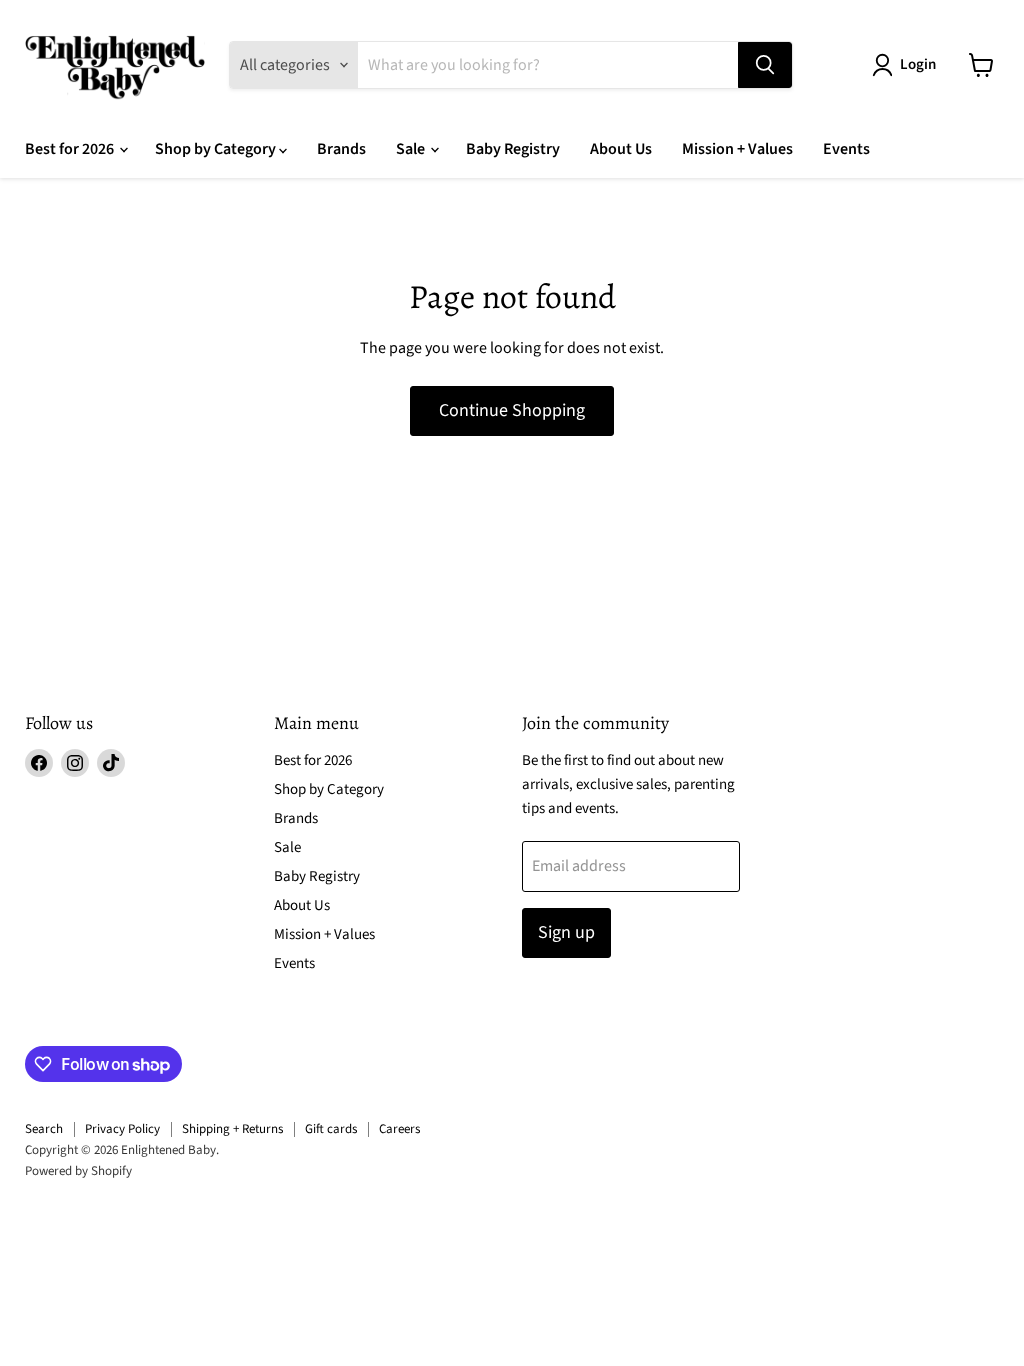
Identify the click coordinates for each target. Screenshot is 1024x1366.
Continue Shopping (512, 410)
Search (44, 1129)
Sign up (566, 932)
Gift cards (331, 1129)
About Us (621, 149)
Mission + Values (737, 149)
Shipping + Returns (232, 1129)
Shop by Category (217, 149)
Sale (412, 149)
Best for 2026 (71, 149)
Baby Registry (513, 149)
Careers (399, 1129)
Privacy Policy (122, 1129)
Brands (341, 149)
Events (846, 149)
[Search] (765, 65)
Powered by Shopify (78, 1171)
